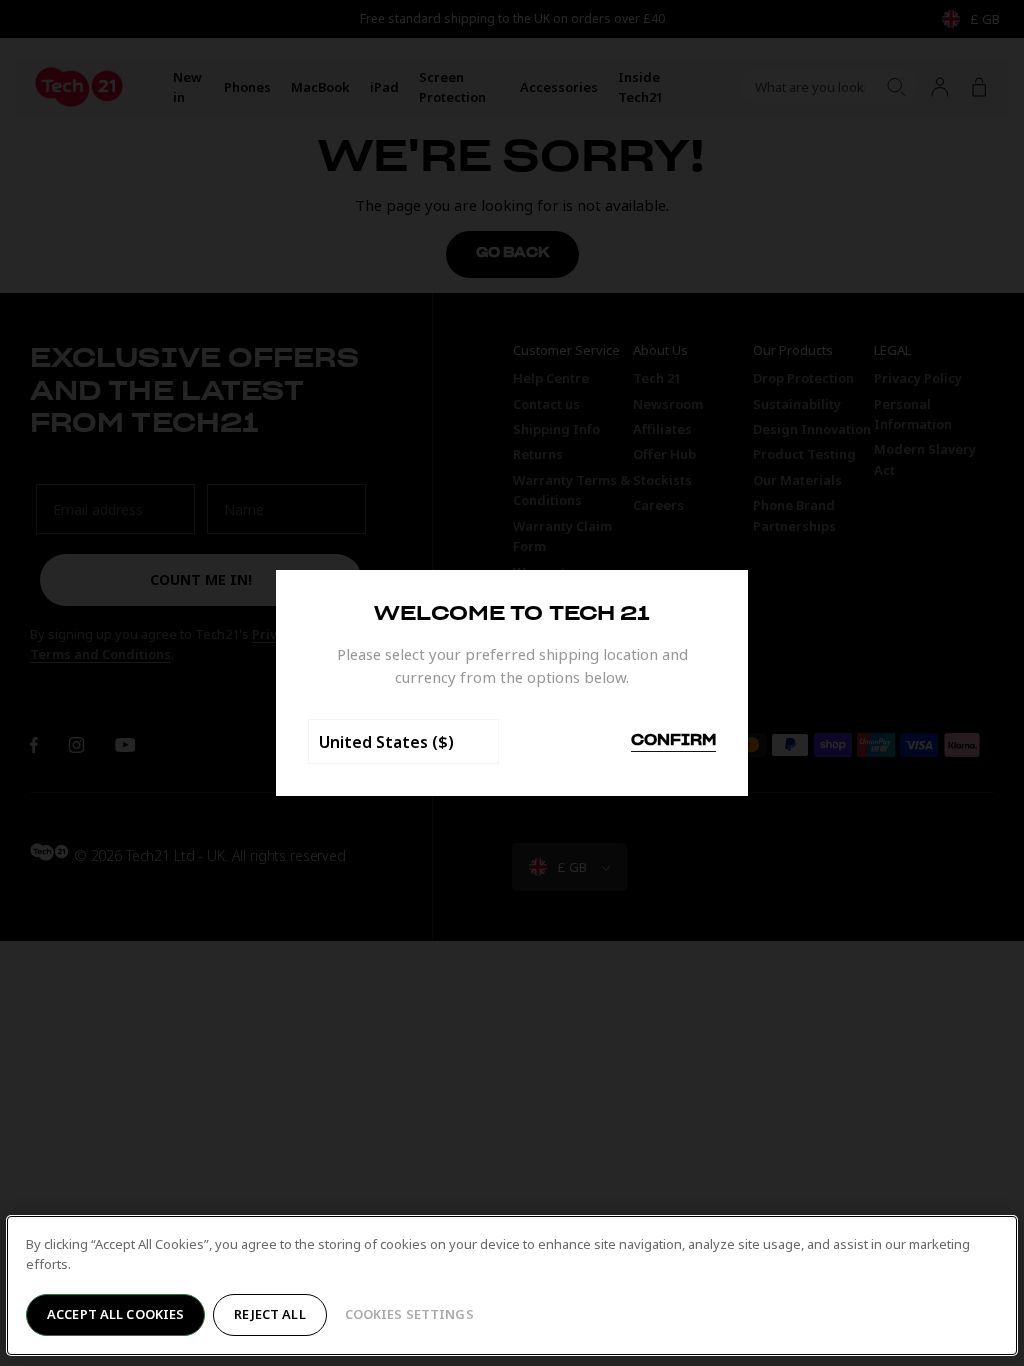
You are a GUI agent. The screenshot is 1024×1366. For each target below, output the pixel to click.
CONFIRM (673, 741)
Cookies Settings (409, 1314)
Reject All (269, 1314)
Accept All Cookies (115, 1314)
